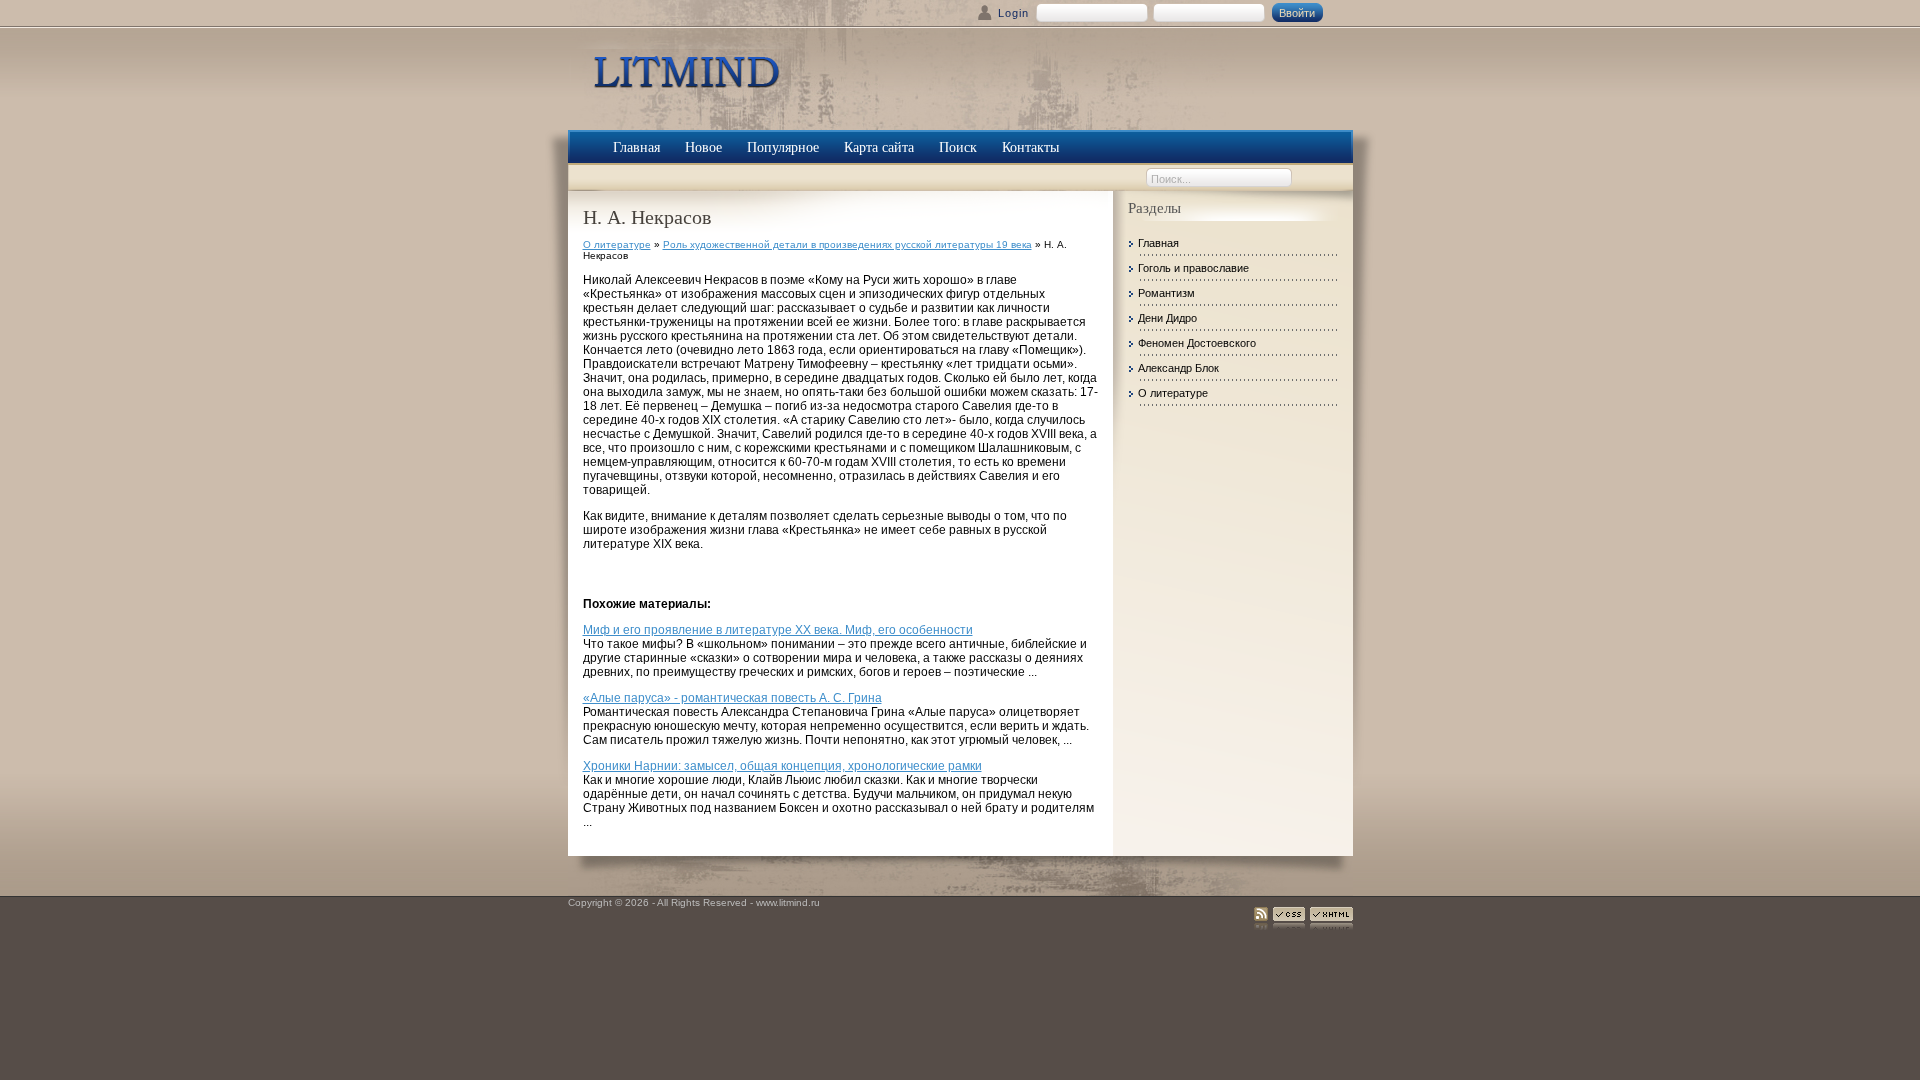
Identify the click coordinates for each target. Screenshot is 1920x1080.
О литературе (617, 244)
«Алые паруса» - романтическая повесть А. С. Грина (732, 698)
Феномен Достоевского (1197, 343)
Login (1013, 13)
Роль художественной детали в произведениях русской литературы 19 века (847, 244)
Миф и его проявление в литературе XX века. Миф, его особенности (778, 630)
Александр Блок (1178, 368)
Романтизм (1166, 293)
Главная (1158, 243)
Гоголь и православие (1193, 268)
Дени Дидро (1167, 318)
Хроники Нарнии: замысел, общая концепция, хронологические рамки (782, 766)
